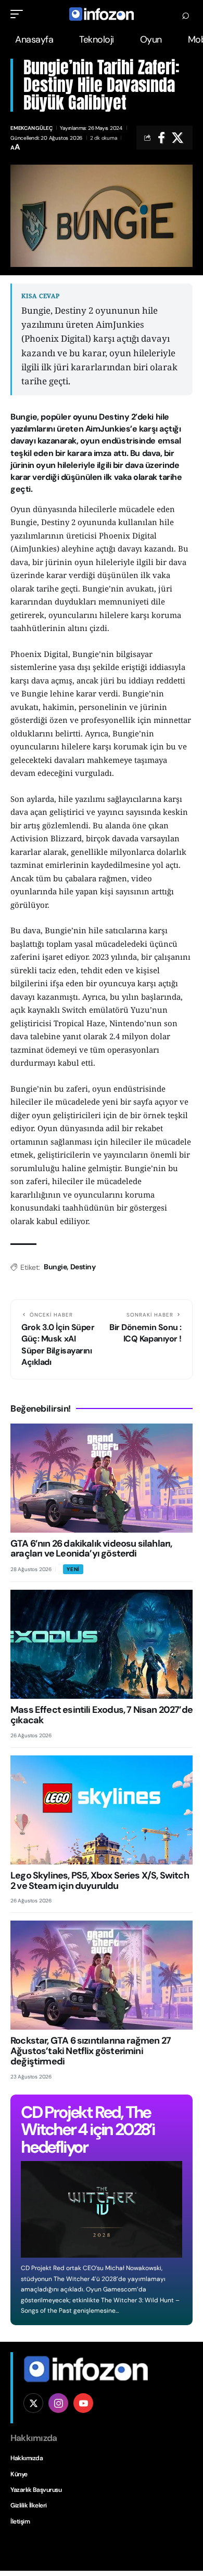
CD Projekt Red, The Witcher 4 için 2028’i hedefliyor (88, 2130)
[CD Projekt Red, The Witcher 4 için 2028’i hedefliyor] (102, 2209)
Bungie (55, 1267)
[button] (19, 14)
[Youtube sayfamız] (83, 2403)
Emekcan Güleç (31, 128)
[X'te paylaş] (177, 138)
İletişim (20, 2521)
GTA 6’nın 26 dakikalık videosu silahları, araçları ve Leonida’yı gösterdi (91, 1549)
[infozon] (102, 14)
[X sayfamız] (33, 2403)
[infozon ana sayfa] (86, 2368)
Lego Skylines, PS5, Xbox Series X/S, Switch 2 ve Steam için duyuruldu (100, 1881)
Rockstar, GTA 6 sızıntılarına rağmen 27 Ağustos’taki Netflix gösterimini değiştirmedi (91, 2051)
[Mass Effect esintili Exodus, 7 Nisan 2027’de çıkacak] (102, 1644)
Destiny (83, 1267)
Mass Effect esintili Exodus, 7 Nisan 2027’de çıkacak (102, 1715)
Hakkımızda (27, 2458)
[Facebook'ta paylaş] (161, 138)
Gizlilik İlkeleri (29, 2505)
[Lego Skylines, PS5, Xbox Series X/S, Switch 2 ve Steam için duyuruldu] (102, 1810)
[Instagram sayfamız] (58, 2403)
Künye (19, 2474)
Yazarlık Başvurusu (36, 2490)
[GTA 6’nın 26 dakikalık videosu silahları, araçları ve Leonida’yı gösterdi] (102, 1478)
